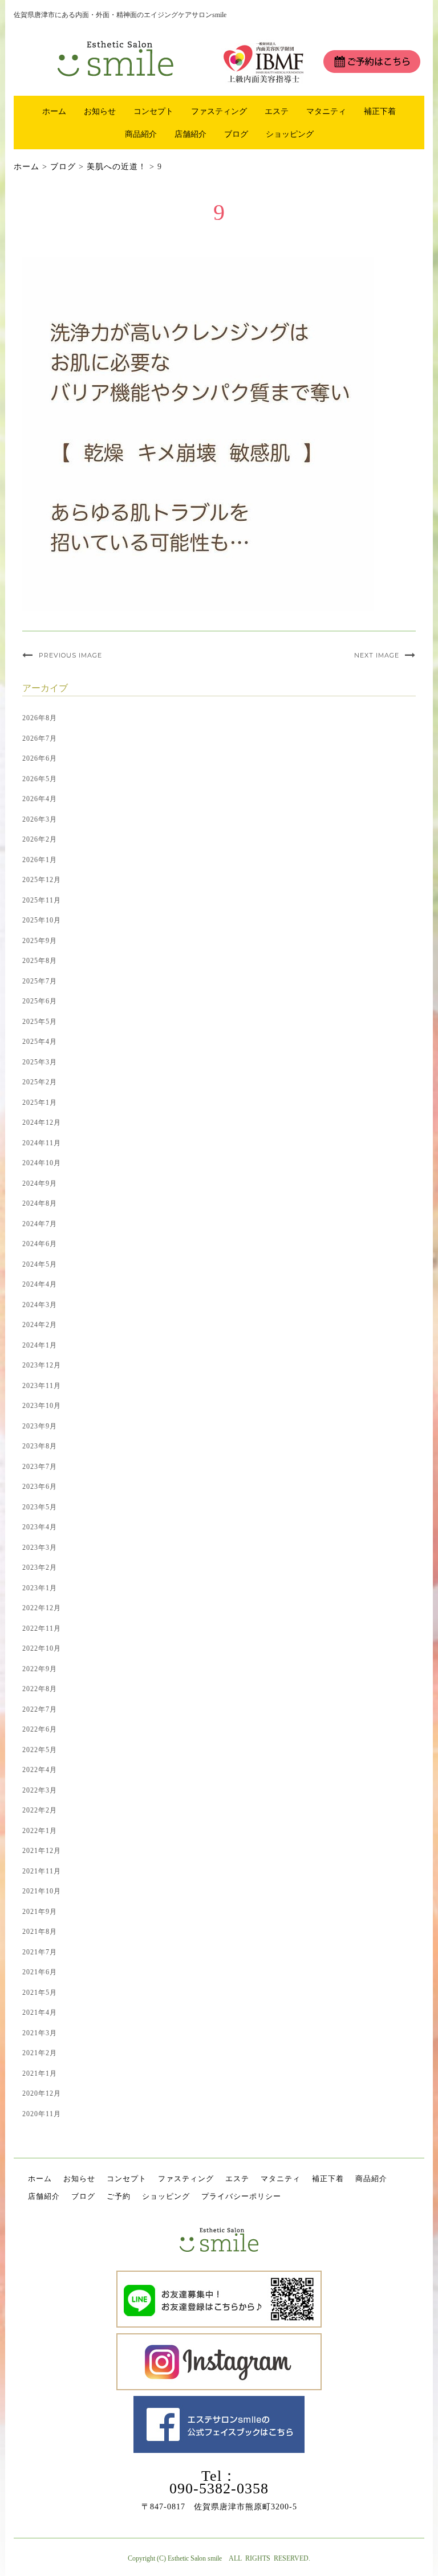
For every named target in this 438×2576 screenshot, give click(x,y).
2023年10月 (42, 1406)
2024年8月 (40, 1203)
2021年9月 (40, 1912)
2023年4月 (40, 1527)
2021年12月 (42, 1851)
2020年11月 (42, 2114)
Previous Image (70, 655)
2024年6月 (40, 1244)
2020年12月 (42, 2093)
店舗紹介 (190, 134)
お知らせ (100, 111)
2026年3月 (40, 819)
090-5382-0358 (219, 2489)
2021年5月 (40, 1993)
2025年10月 (42, 920)
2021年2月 (40, 2053)
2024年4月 (40, 1284)
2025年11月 (42, 900)
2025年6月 (40, 1001)
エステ (277, 111)
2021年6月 (40, 1972)
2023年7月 (40, 1467)
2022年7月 (40, 1709)
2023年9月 (40, 1426)
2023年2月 (40, 1567)
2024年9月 (40, 1183)
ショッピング (290, 134)
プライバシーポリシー (241, 2196)
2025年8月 (40, 961)
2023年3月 (40, 1548)
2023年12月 (42, 1365)
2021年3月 (40, 2033)
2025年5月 (40, 1022)
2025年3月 (40, 1062)
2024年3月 (40, 1305)
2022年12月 (42, 1608)
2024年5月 (40, 1264)
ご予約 (119, 2196)
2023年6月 (40, 1487)
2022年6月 (40, 1729)
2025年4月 (40, 1042)
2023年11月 (42, 1386)
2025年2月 (40, 1082)
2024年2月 (40, 1325)
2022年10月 (42, 1648)
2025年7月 (40, 981)
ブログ (236, 134)
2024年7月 (40, 1224)
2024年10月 (42, 1163)
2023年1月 (40, 1588)
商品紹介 (141, 134)
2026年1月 (40, 860)
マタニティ (326, 111)
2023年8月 (40, 1446)
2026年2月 (40, 839)
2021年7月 (40, 1952)
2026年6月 (40, 758)
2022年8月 (40, 1689)
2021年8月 (40, 1932)
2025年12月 (42, 880)
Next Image (377, 655)
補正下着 (380, 111)
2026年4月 (40, 799)
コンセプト (153, 111)
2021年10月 (42, 1891)
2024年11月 (42, 1143)
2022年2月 (40, 1810)
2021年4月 (40, 2012)
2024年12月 (42, 1122)
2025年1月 (40, 1103)
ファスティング (219, 111)
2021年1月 (40, 2073)
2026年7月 (40, 738)
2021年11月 (42, 1871)
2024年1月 (40, 1345)
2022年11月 (42, 1628)
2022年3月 (40, 1790)
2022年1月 (40, 1831)
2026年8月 (40, 718)
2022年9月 (40, 1669)
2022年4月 (40, 1770)
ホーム (54, 111)
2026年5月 (40, 779)
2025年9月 (40, 941)
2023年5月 (40, 1507)
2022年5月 (40, 1750)
